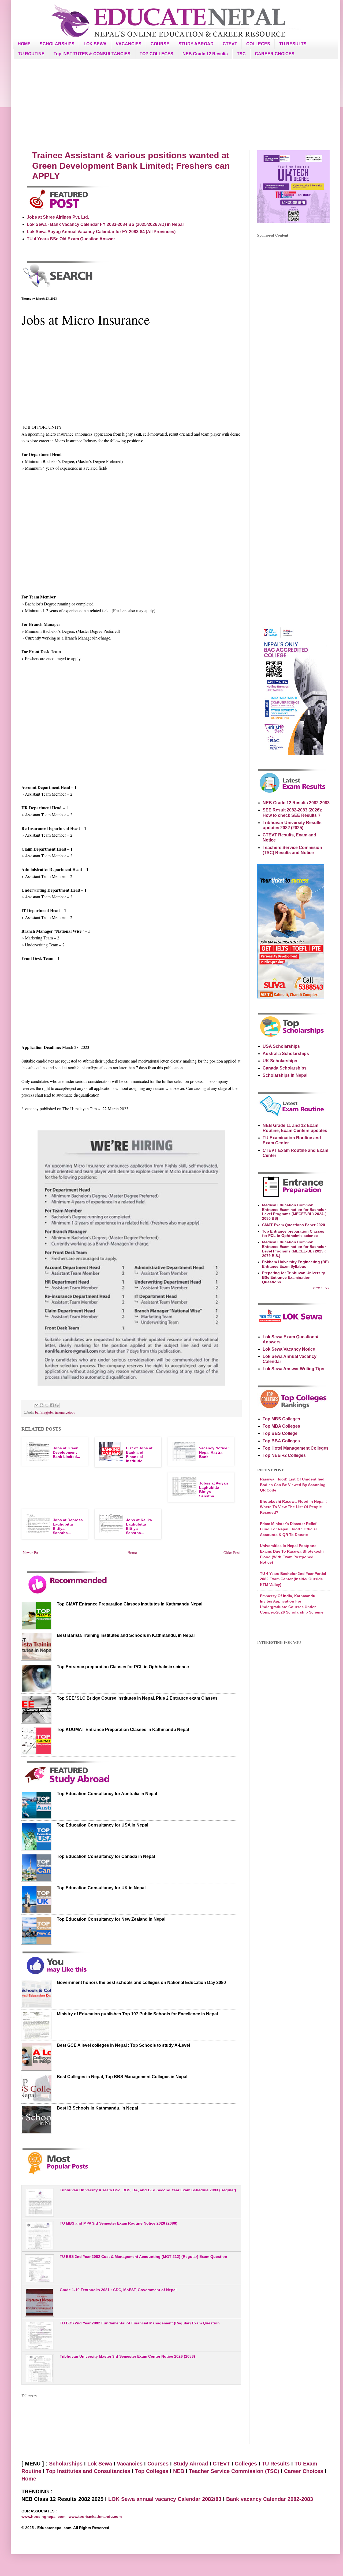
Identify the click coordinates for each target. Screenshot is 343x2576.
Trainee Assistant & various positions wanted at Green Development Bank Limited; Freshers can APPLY (131, 166)
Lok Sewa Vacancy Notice (289, 1349)
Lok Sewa (100, 2464)
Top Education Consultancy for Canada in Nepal (106, 1856)
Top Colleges (152, 2471)
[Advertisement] (176, 105)
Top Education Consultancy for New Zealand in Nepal (111, 1919)
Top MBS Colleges (281, 1419)
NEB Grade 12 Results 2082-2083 (296, 803)
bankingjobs (44, 1412)
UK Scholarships (280, 1061)
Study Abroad (191, 2464)
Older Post (232, 1552)
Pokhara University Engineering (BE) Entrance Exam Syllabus (295, 1264)
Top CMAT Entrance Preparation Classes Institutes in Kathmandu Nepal (130, 1604)
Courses (158, 2464)
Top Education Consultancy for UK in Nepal (101, 1888)
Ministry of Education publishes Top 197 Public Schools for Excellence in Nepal (137, 2014)
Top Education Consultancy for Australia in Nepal (107, 1794)
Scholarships (66, 2464)
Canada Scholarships (285, 1068)
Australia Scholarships (286, 1054)
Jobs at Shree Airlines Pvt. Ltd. (58, 217)
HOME (24, 44)
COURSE (160, 44)
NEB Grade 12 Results (205, 54)
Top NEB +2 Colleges (284, 1455)
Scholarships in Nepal (285, 1075)
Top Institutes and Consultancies (88, 2471)
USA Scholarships (281, 1046)
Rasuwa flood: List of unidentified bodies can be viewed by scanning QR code (293, 1485)
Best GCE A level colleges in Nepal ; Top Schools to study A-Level (123, 2045)
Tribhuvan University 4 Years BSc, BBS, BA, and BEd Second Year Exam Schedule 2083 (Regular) (148, 2190)
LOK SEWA (95, 44)
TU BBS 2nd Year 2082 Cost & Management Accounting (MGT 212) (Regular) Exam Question (143, 2257)
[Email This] (36, 1405)
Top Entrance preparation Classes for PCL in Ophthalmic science (123, 1667)
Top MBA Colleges (281, 1426)
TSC (241, 54)
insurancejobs (65, 1412)
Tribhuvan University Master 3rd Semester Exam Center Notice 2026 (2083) (127, 2356)
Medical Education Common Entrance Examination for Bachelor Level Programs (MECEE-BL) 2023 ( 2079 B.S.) (294, 1249)
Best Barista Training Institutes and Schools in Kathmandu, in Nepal (126, 1635)
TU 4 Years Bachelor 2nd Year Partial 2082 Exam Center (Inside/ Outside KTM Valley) (293, 1579)
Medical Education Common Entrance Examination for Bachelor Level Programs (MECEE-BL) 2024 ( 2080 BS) (294, 1212)
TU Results (276, 2464)
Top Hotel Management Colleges (296, 1448)
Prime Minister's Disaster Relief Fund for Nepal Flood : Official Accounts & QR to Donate (288, 1529)
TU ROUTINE (31, 54)
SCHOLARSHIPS (57, 44)
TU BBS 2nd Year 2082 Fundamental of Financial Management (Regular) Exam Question (140, 2323)
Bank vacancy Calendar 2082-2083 (270, 2499)
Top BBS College (280, 1433)
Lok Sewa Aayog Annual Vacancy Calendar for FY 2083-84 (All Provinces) (101, 232)
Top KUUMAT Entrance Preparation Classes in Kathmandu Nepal (123, 1730)
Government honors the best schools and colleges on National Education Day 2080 (141, 1982)
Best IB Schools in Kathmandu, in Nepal (97, 2108)
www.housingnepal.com (44, 2516)
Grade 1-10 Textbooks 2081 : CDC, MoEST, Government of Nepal (118, 2290)
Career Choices (304, 2471)
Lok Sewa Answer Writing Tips (293, 1369)
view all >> (321, 1288)
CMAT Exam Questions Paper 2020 (294, 1225)
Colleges (246, 2464)
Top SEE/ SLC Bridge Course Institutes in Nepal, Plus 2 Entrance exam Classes (137, 1698)
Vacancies (130, 2464)
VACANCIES (129, 44)
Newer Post (32, 1552)
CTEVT (230, 44)
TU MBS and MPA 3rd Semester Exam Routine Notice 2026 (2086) (119, 2223)
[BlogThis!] (42, 1405)
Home (132, 1552)
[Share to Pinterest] (57, 1405)
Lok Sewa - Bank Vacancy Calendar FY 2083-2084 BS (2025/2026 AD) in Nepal (105, 224)
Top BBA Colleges (281, 1441)
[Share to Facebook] (52, 1405)
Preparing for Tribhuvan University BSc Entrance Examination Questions (294, 1277)
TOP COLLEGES (156, 54)
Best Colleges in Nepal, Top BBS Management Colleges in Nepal (122, 2077)
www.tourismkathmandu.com (95, 2516)
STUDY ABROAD (196, 44)
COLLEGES (258, 44)
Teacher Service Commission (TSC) (235, 2471)
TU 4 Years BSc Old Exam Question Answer (71, 239)
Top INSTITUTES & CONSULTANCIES (92, 54)
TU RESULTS (293, 44)
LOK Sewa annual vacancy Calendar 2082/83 (165, 2499)
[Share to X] (47, 1405)
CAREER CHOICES (275, 54)
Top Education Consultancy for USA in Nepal (102, 1825)
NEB (179, 2471)
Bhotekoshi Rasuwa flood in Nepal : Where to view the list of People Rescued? (293, 1507)
